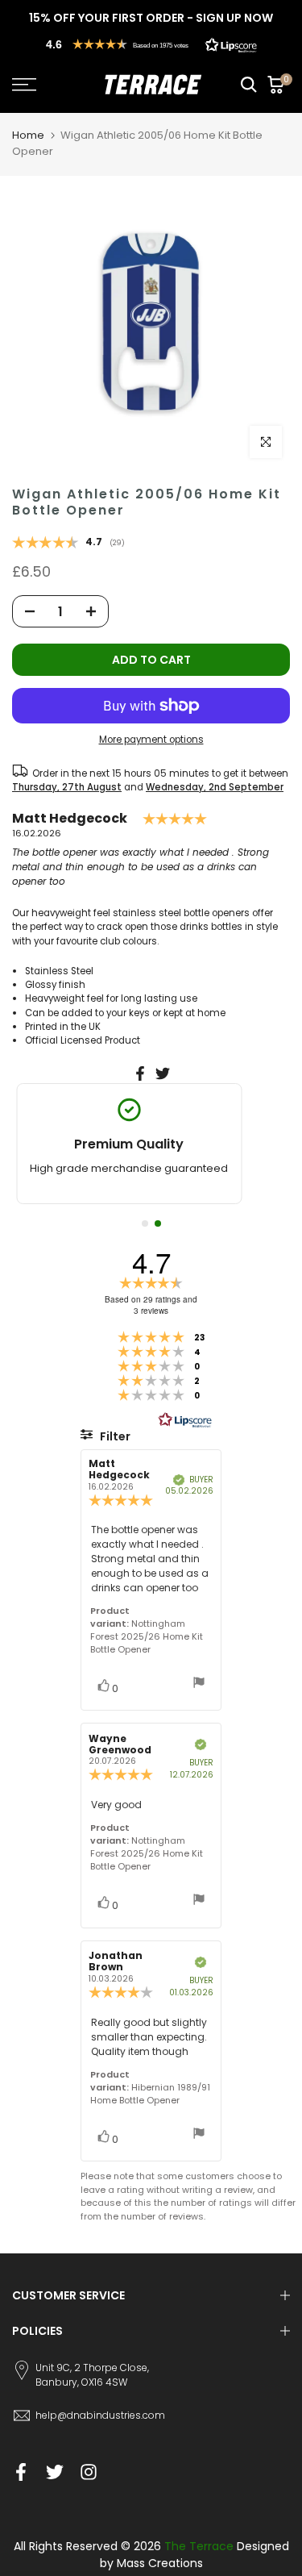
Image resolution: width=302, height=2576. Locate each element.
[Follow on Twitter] (55, 2472)
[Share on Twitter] (163, 1073)
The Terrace (199, 2546)
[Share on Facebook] (140, 1073)
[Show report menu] (199, 1684)
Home (28, 135)
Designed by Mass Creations (194, 2555)
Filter (114, 1436)
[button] (151, 44)
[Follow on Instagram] (89, 2472)
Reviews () (68, 544)
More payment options (151, 740)
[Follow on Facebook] (21, 2472)
